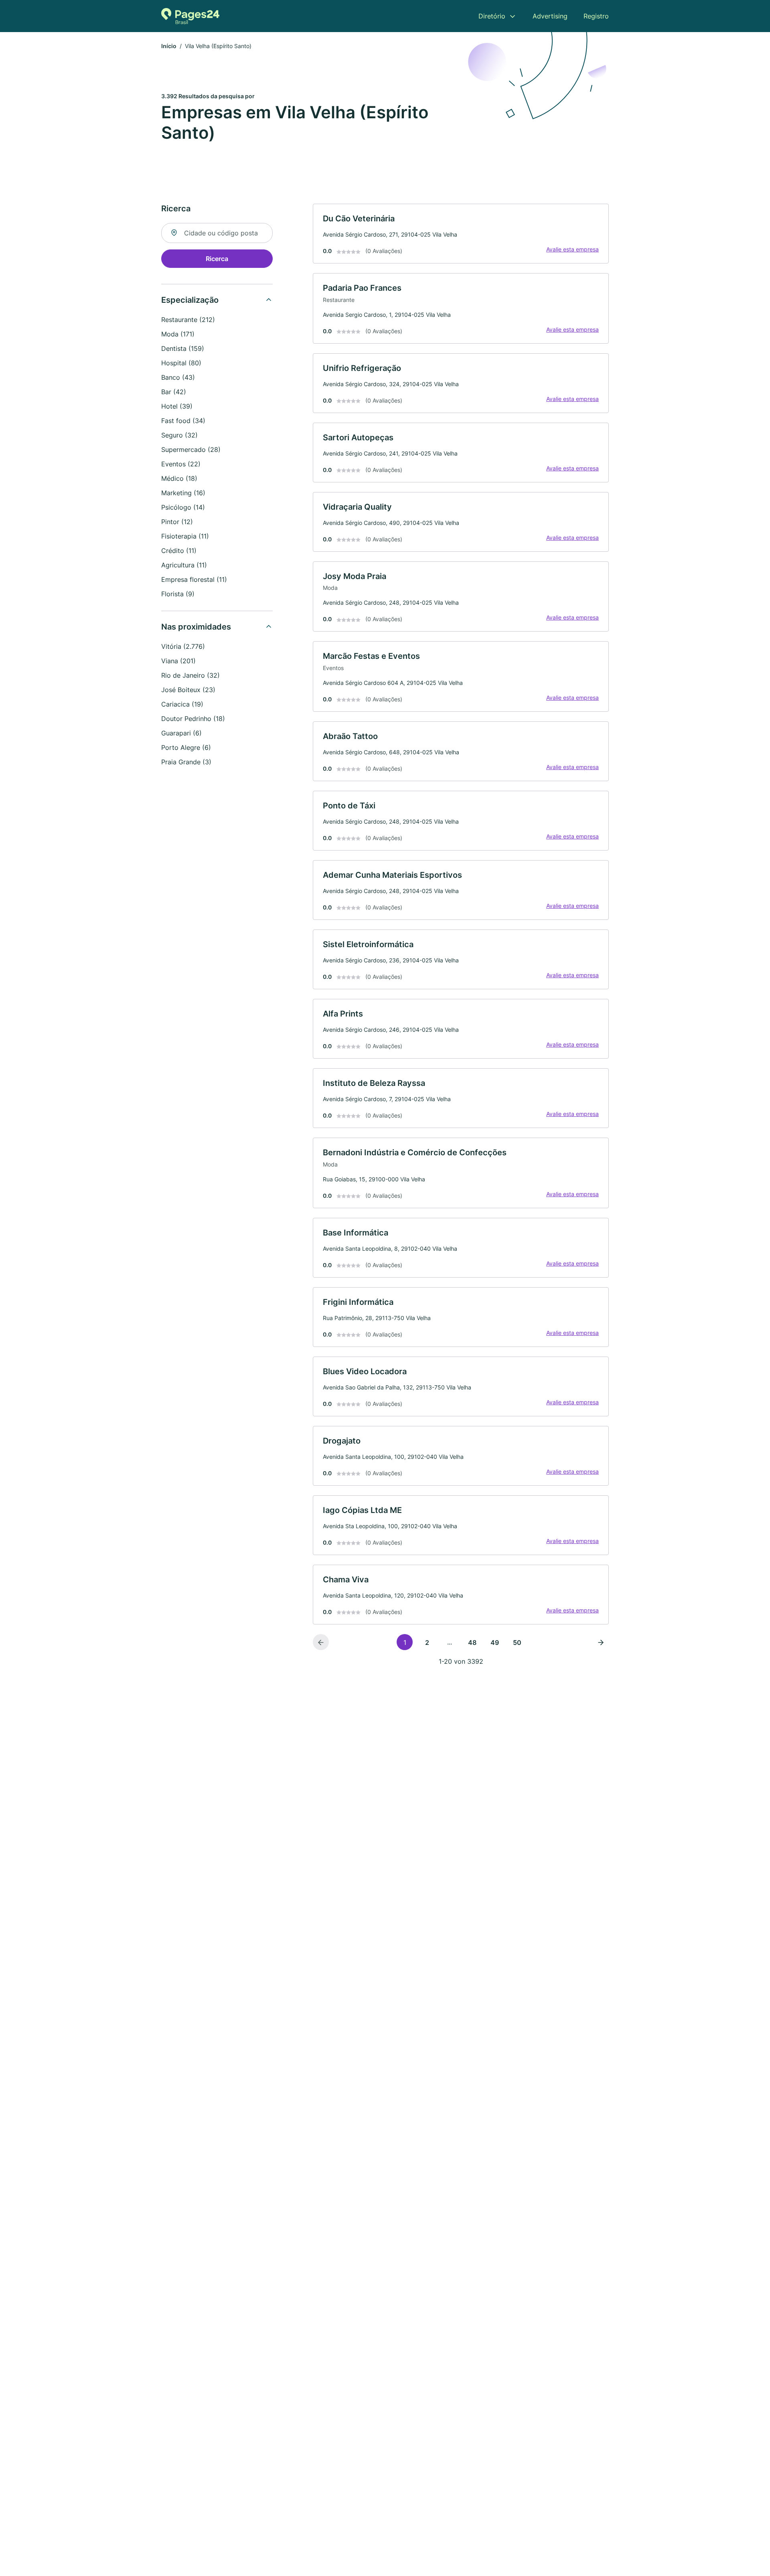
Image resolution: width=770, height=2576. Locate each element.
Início (169, 46)
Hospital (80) (181, 363)
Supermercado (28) (191, 450)
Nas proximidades (196, 627)
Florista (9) (178, 594)
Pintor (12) (177, 522)
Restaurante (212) (188, 320)
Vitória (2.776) (183, 646)
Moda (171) (178, 334)
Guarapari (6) (181, 733)
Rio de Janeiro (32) (190, 675)
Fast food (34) (183, 421)
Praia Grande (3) (186, 762)
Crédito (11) (179, 551)
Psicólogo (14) (183, 507)
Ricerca (217, 259)
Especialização (190, 300)
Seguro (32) (179, 435)
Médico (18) (179, 478)
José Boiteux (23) (188, 690)
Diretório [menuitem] (492, 16)
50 (517, 1642)
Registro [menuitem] (596, 16)
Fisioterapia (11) (185, 536)
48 (472, 1642)
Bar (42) (174, 392)
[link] (461, 234)
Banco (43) (178, 377)
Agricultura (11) (184, 565)
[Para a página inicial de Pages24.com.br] (190, 16)
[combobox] (217, 233)
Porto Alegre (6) (186, 747)
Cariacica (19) (182, 704)
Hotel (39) (177, 406)
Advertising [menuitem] (550, 16)
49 (495, 1642)
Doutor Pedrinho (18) (193, 719)
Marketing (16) (183, 493)
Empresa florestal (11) (194, 579)
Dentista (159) (183, 348)
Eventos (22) (181, 464)
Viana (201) (178, 661)
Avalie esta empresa (572, 249)
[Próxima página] (601, 1642)
